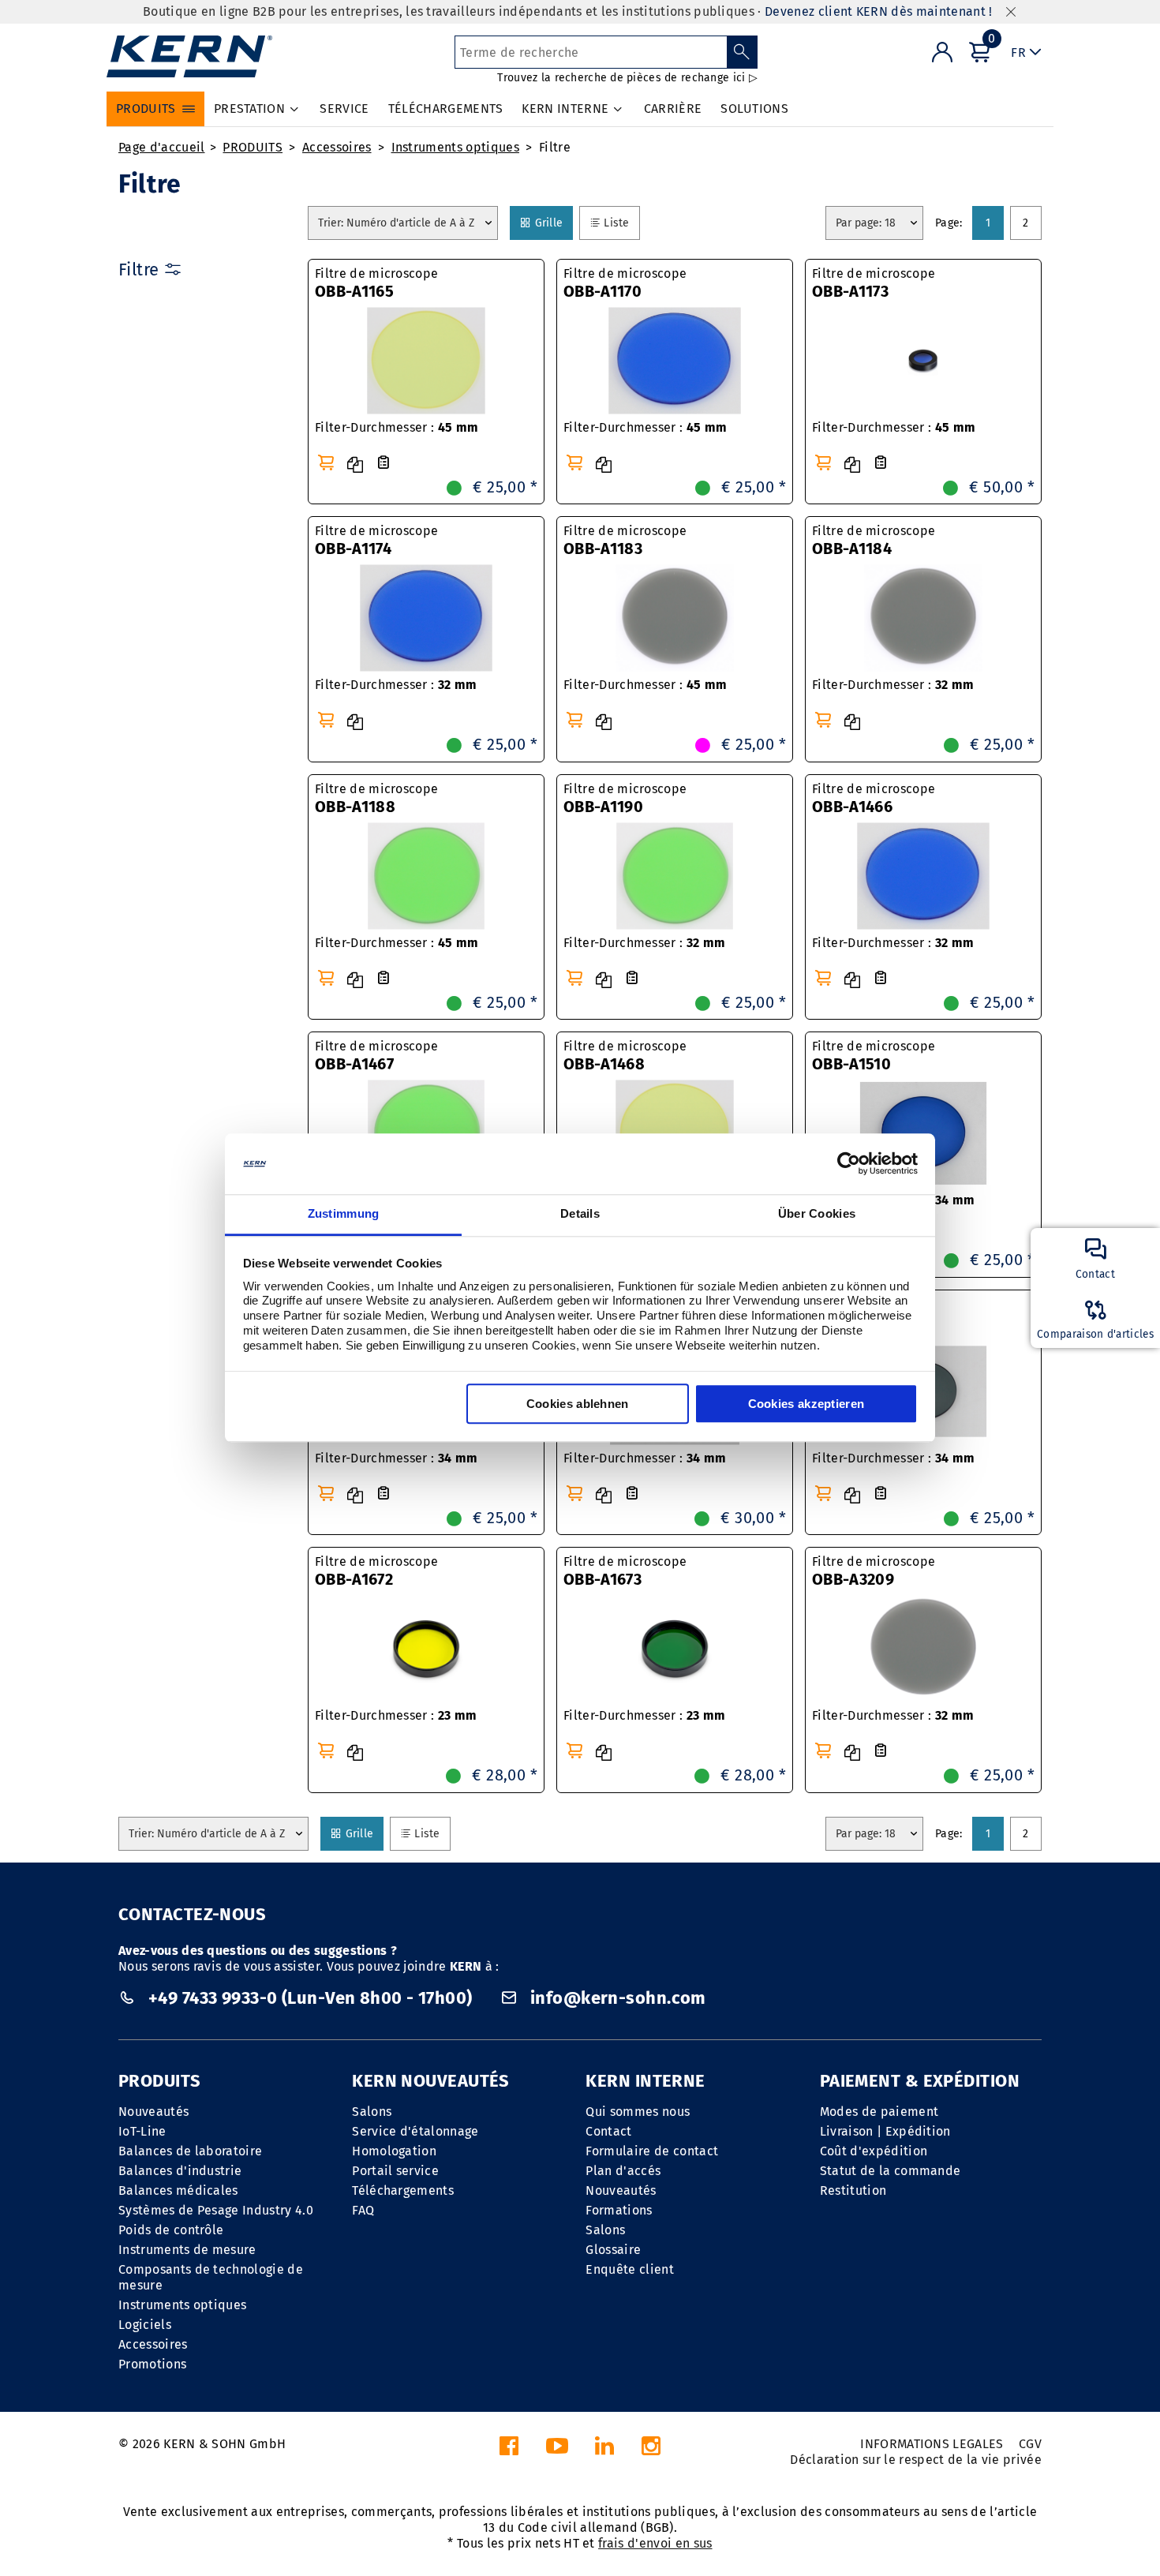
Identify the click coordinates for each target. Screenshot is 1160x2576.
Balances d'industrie (180, 2171)
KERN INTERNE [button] (565, 109)
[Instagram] (651, 2450)
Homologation (394, 2151)
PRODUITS (253, 147)
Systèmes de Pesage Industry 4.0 (216, 2210)
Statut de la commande (891, 2171)
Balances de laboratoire (190, 2151)
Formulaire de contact (652, 2151)
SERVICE (344, 109)
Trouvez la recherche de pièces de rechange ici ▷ (627, 78)
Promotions (152, 2364)
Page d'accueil (161, 147)
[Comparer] (355, 465)
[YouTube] (557, 2450)
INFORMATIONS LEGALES (932, 2444)
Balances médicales (178, 2190)
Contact (608, 2131)
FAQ (363, 2210)
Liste (621, 223)
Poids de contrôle (171, 2230)
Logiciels (145, 2325)
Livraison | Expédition (885, 2131)
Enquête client (629, 2269)
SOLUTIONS (754, 109)
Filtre (555, 147)
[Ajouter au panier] (326, 462)
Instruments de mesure (187, 2250)
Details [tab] (580, 1213)
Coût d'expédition (874, 2151)
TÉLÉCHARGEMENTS (446, 109)
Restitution (853, 2190)
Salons (372, 2112)
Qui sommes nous (638, 2112)
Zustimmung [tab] (344, 1213)
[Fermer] (1011, 12)
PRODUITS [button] (146, 109)
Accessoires (337, 147)
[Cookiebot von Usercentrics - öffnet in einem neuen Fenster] (849, 1164)
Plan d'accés (623, 2171)
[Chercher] (742, 52)
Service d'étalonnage (415, 2131)
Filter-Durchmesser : (397, 427)
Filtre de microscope (376, 283)
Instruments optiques (455, 147)
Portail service (395, 2171)
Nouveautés (153, 2112)
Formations (619, 2210)
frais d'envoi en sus (655, 2543)
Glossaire (613, 2250)
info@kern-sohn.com (616, 1998)
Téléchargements (403, 2190)
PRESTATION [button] (249, 109)
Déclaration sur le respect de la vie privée (916, 2460)
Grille (554, 223)
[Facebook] (509, 2450)
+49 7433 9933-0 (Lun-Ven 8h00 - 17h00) (310, 1998)
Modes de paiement (879, 2112)
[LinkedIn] (604, 2450)
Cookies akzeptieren (806, 1404)
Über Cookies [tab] (817, 1213)
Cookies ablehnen (578, 1404)
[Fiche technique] (384, 463)
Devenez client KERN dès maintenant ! (879, 11)
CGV (1030, 2444)
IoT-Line (142, 2131)
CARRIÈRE (673, 109)
